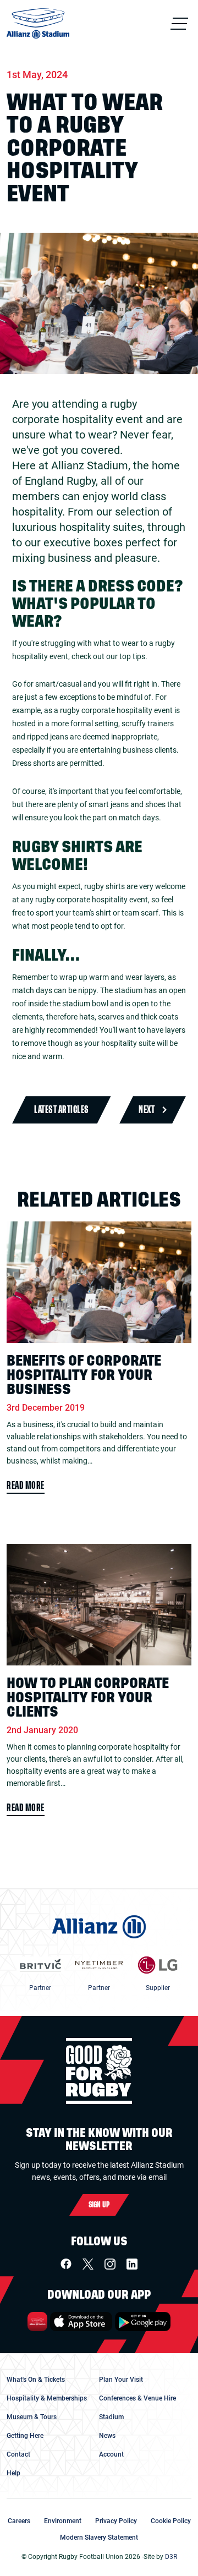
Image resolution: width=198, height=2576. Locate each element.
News (107, 2436)
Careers (19, 2521)
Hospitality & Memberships (47, 2398)
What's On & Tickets (36, 2380)
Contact (18, 2454)
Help (13, 2473)
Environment (63, 2521)
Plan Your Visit (121, 2380)
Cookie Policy (171, 2521)
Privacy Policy (116, 2521)
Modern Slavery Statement (99, 2537)
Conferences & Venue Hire (137, 2398)
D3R (171, 2557)
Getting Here (25, 2436)
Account (111, 2454)
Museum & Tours (32, 2417)
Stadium (111, 2417)
